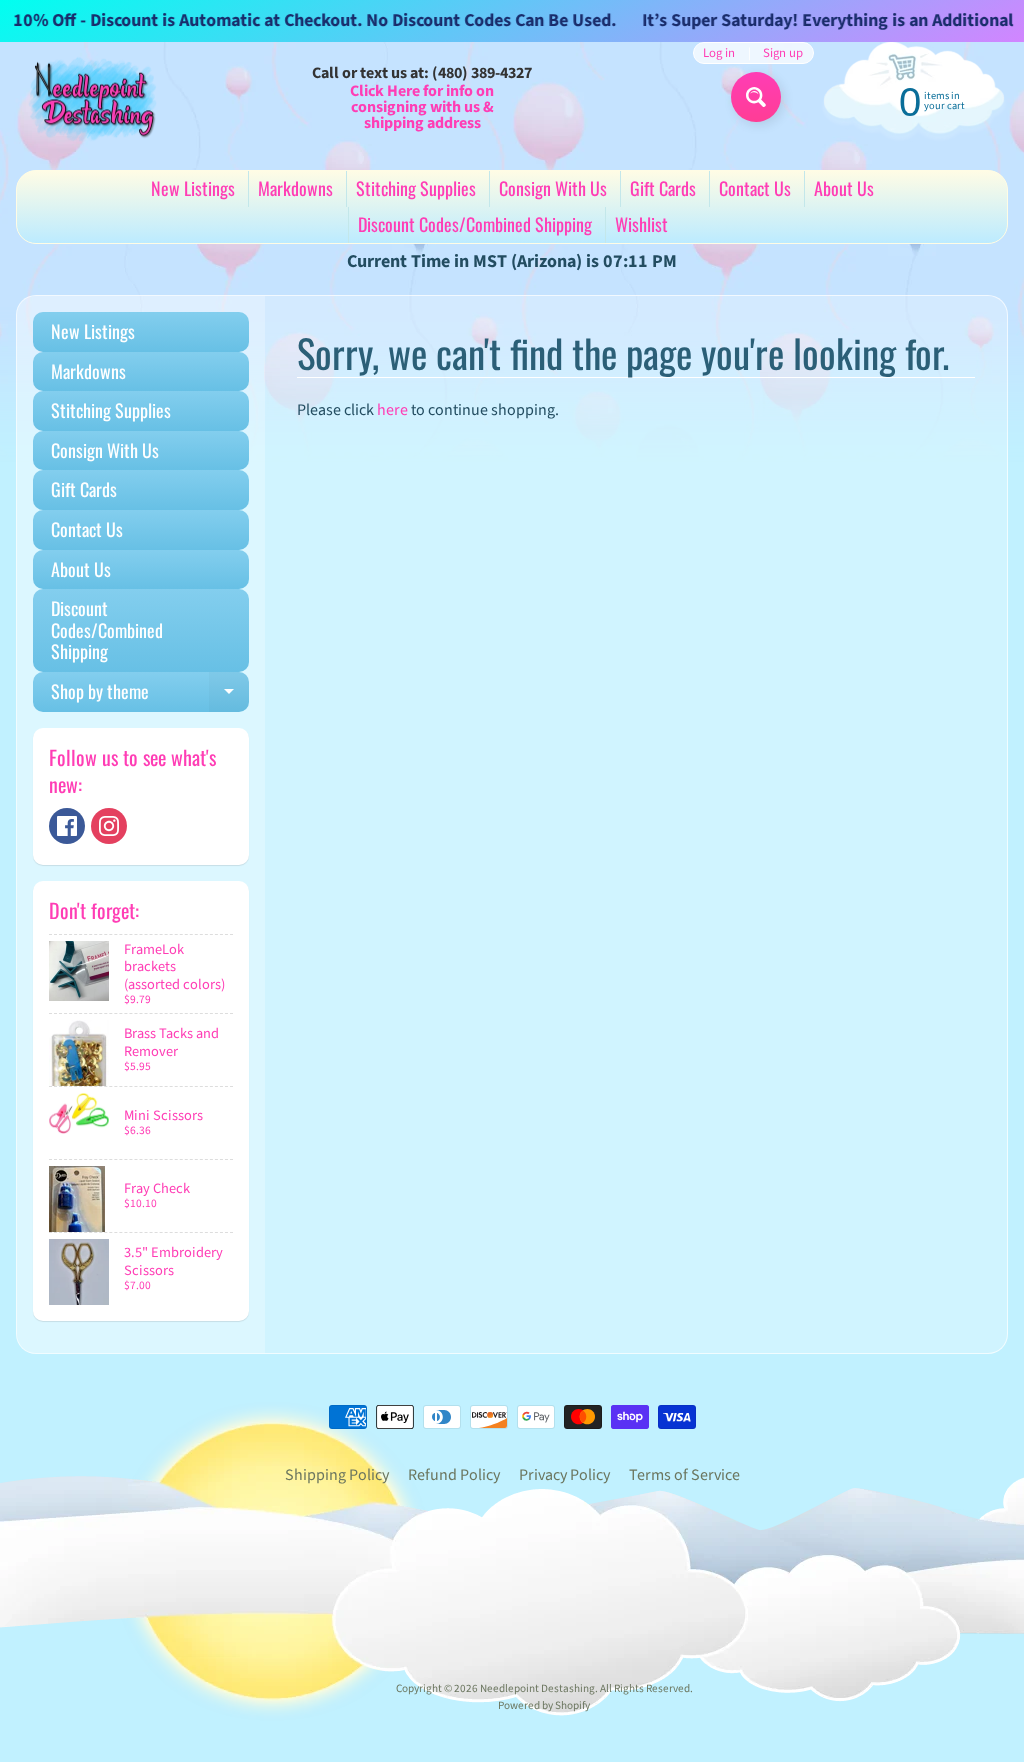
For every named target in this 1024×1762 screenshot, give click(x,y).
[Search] (756, 97)
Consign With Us (553, 188)
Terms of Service (684, 1475)
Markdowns (295, 188)
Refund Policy (454, 1475)
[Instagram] (109, 826)
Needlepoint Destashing (537, 1688)
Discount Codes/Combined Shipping (475, 224)
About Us (844, 188)
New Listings (193, 188)
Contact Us (755, 188)
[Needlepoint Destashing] (91, 98)
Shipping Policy (337, 1475)
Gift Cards (663, 188)
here (392, 410)
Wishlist (641, 224)
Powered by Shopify (544, 1705)
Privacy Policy (564, 1475)
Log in (719, 53)
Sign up (783, 53)
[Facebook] (67, 826)
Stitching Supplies (416, 188)
